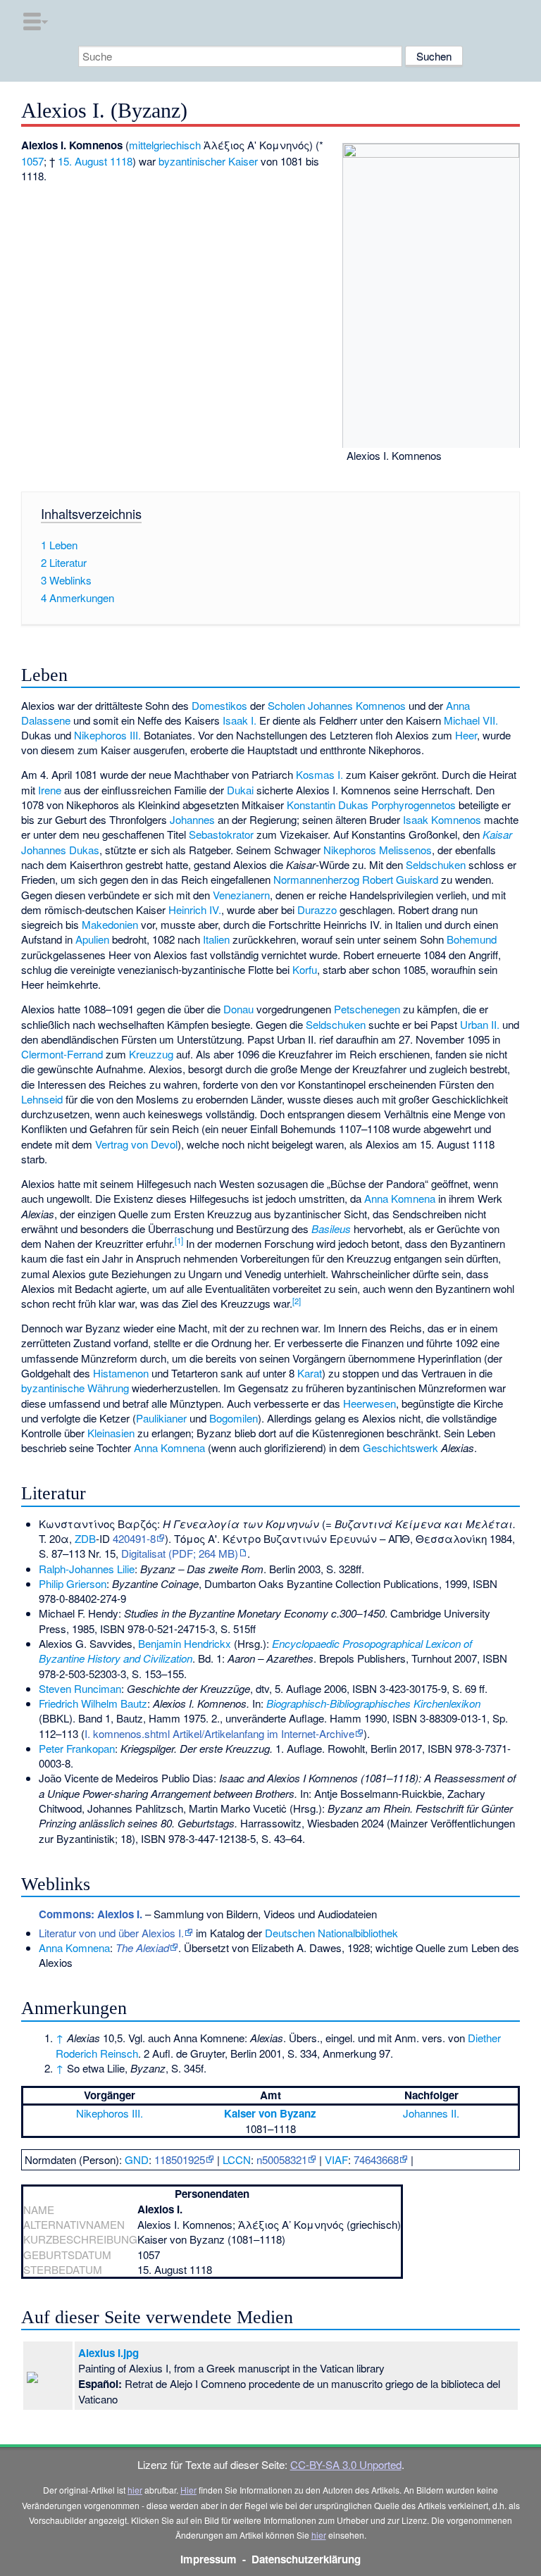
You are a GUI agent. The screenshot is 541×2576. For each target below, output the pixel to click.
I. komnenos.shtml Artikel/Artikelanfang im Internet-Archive (219, 1733)
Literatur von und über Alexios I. (111, 1933)
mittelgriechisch (165, 145)
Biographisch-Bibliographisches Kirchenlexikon (373, 1703)
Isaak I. (240, 720)
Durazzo (317, 909)
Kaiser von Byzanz (270, 2113)
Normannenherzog (316, 879)
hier (135, 2490)
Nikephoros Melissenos (378, 850)
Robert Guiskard (400, 879)
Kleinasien (111, 1433)
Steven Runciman (80, 1688)
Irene (50, 790)
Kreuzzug (151, 1054)
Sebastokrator (221, 834)
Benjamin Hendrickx (185, 1643)
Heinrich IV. (195, 909)
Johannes (192, 819)
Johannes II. (431, 2113)
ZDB (85, 1538)
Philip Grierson (73, 1583)
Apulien (92, 939)
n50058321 (282, 2159)
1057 (32, 161)
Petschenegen (367, 1009)
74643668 (376, 2159)
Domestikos (219, 705)
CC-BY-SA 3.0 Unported (346, 2464)
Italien (216, 939)
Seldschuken (436, 864)
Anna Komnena (400, 1198)
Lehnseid (42, 1099)
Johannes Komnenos (357, 705)
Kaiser (243, 161)
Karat (310, 1373)
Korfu (305, 969)
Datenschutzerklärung (306, 2559)
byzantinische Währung (75, 1388)
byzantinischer (192, 161)
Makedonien (110, 924)
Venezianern (241, 895)
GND (137, 2159)
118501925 (180, 2159)
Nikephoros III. (107, 735)
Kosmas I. (319, 774)
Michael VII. (471, 720)
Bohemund (472, 939)
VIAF (336, 2159)
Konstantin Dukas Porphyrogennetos (371, 805)
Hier (188, 2490)
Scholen (286, 705)
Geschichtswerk (400, 1448)
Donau (238, 1009)
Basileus (331, 1228)
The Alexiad (142, 1947)
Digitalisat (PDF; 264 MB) (180, 1553)
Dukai (240, 790)
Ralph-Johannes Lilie (87, 1569)
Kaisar (497, 834)
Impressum (209, 2559)
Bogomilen (234, 1418)
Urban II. (480, 1024)
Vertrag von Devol (136, 1144)
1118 (121, 161)
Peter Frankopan (77, 1748)
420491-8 (134, 1538)
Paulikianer (161, 1418)
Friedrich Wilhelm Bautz (93, 1703)
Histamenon (121, 1373)
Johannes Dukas (60, 850)
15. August (82, 161)
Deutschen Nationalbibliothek (331, 1933)
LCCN (237, 2159)
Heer (466, 735)
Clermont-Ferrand (62, 1054)
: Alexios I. (91, 1914)
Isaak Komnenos (442, 819)
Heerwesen (369, 1403)
